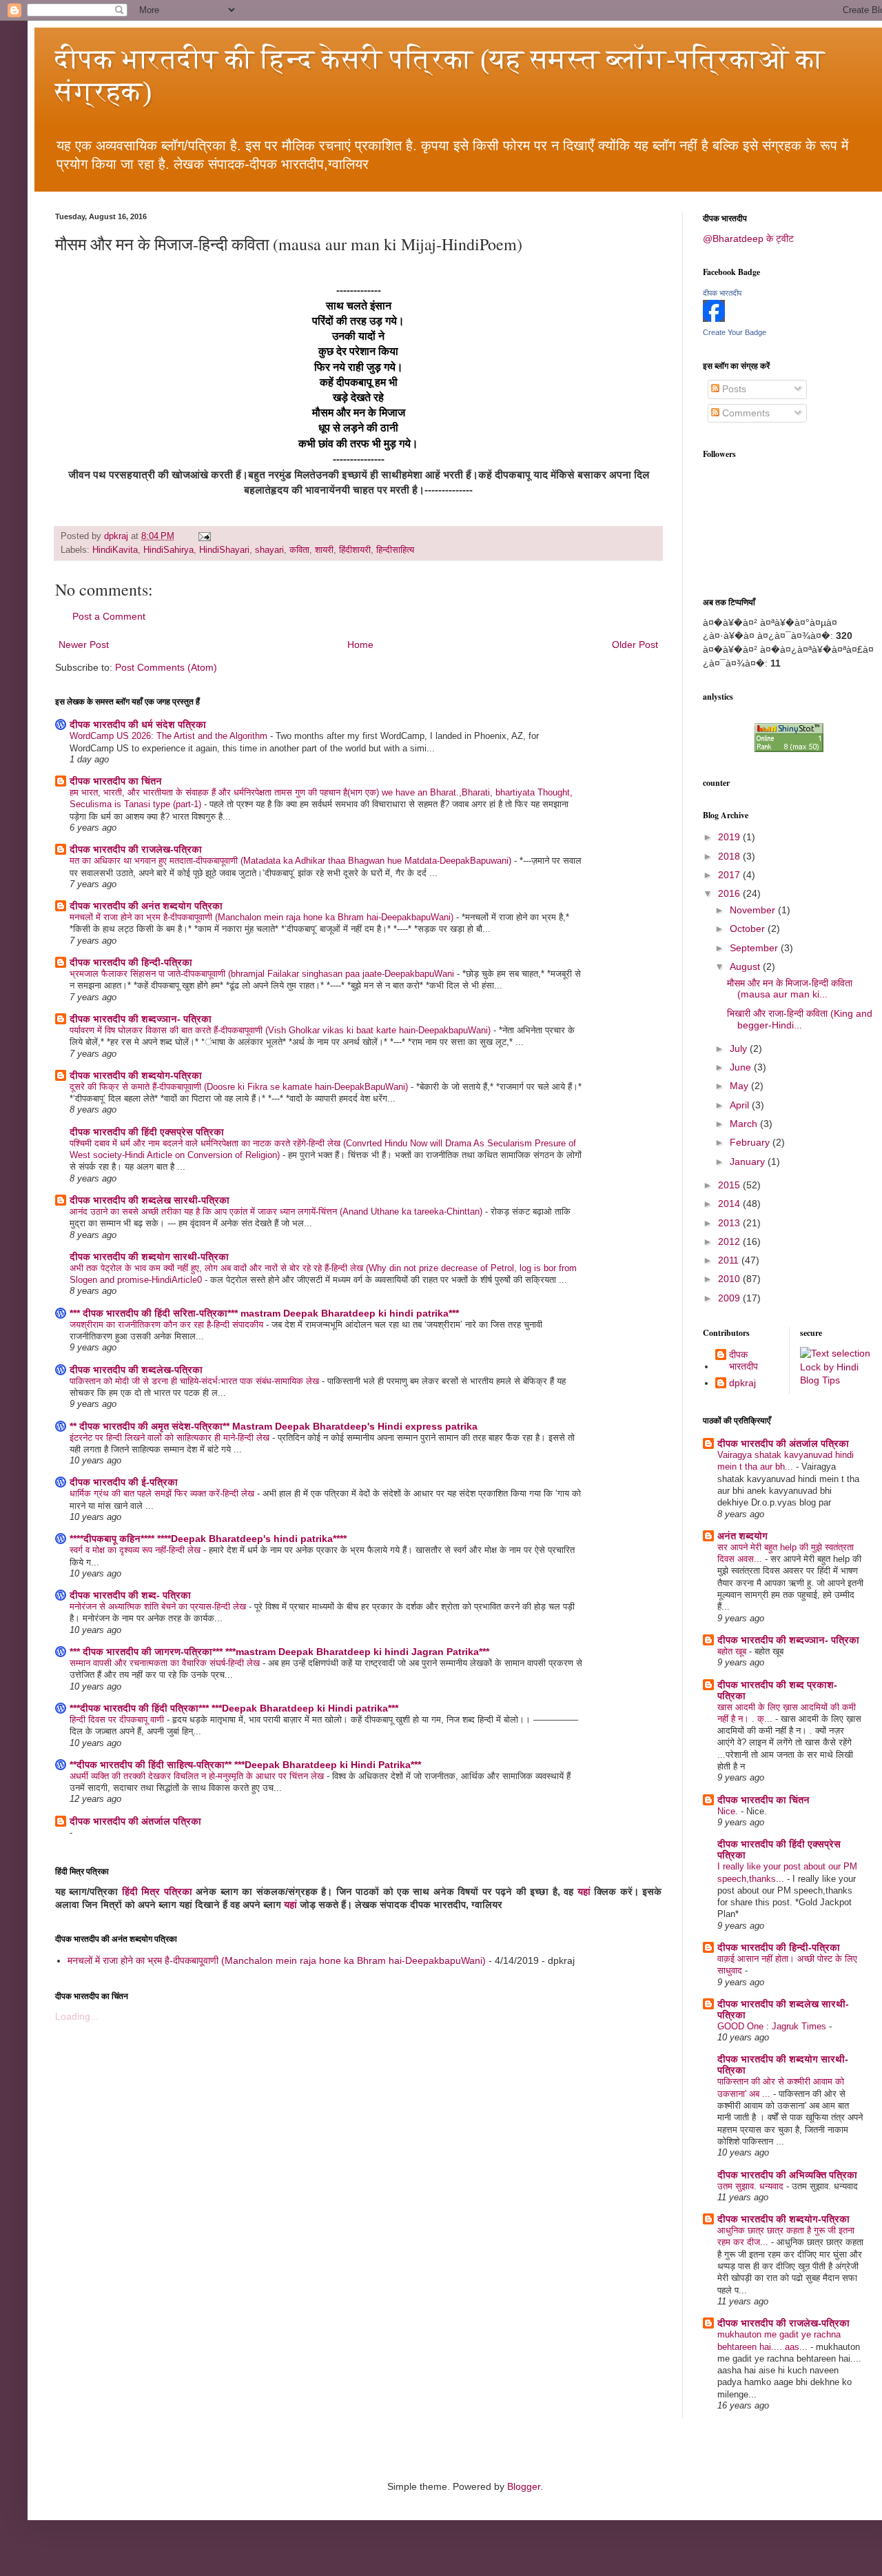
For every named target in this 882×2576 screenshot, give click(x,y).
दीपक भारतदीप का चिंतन (116, 781)
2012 (730, 1241)
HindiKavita (115, 550)
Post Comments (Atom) (166, 667)
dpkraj (742, 1383)
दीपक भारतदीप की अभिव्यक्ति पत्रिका (787, 2175)
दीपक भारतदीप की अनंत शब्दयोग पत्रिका (146, 906)
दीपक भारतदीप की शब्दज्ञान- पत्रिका (141, 1019)
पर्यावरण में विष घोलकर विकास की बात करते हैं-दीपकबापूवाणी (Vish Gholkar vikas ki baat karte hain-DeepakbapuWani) (281, 1030)
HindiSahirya (168, 550)
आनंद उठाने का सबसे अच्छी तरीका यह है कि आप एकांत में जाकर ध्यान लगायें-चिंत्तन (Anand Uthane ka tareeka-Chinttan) (277, 1211)
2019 (730, 837)
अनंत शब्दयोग (742, 1536)
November (754, 910)
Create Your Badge (735, 332)
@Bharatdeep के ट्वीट (748, 239)
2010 (730, 1279)
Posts (733, 389)
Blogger (524, 2486)
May (740, 1086)
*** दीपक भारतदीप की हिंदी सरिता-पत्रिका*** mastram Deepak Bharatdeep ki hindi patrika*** (264, 1313)
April (741, 1105)
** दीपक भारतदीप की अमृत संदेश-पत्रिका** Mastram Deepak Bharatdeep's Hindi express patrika (274, 1426)
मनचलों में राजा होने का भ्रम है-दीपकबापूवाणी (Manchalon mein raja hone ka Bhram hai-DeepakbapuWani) (263, 917)
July (740, 1048)
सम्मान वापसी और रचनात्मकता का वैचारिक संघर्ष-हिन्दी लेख (166, 1663)
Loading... (77, 2016)
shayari (269, 550)
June (742, 1067)
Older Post (635, 645)
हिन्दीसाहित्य (395, 550)
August (746, 966)
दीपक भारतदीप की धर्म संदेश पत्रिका (138, 724)
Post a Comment (109, 616)
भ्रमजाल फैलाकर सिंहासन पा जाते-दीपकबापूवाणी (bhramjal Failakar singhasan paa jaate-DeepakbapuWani (263, 974)
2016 (730, 893)
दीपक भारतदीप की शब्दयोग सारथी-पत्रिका (149, 1257)
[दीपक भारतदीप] (714, 318)
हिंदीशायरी (355, 550)
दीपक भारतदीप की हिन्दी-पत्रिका (131, 962)
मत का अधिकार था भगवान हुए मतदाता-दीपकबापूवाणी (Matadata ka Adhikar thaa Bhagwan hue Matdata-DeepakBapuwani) (292, 861)
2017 (730, 875)
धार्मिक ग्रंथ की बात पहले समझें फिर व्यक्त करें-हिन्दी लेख (163, 1493)
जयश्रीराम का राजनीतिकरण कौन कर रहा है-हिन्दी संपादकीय (168, 1325)
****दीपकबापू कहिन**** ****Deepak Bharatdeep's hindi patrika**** (208, 1539)
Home (360, 645)
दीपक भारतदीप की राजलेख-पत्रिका (136, 849)
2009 (730, 1298)
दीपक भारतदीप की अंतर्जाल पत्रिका (135, 1821)
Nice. (729, 1811)
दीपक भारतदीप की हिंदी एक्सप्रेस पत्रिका (147, 1132)
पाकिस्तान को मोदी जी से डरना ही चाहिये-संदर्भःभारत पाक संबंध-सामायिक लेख (196, 1381)
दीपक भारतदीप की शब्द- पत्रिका (130, 1595)
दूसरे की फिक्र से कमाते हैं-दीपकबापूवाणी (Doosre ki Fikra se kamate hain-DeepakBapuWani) (240, 1087)
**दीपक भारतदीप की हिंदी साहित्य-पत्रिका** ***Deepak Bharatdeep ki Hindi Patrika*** (245, 1765)
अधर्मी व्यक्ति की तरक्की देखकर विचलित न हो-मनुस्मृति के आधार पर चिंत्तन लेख (198, 1776)
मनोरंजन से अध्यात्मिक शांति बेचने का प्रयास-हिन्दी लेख (159, 1606)
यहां (584, 1892)
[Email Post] (204, 536)
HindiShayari (224, 550)
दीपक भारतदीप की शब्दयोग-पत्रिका (136, 1075)
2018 (730, 856)
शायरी (324, 550)
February (751, 1142)
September (755, 948)
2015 (730, 1185)
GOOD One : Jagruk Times (773, 2026)
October (749, 929)
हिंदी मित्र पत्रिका (157, 1892)
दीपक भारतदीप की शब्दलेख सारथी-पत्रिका (150, 1200)
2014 (730, 1204)
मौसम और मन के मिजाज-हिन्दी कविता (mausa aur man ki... (790, 989)
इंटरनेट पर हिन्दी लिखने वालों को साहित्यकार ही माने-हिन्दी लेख (171, 1438)
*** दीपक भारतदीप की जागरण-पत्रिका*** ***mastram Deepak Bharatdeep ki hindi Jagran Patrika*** (279, 1652)
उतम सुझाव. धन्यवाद (752, 2186)
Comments (745, 413)
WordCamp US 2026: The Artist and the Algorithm (170, 736)
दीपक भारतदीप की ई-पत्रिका (124, 1482)
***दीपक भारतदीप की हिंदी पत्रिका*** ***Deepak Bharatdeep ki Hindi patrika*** (234, 1708)
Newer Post (84, 645)
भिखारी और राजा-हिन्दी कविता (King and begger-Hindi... (800, 1019)
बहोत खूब (733, 1651)
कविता (299, 550)
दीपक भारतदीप (722, 293)
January (749, 1162)
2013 (730, 1223)
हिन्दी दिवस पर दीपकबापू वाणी (118, 1720)
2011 (730, 1260)
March (745, 1124)
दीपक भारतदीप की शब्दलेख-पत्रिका (136, 1370)
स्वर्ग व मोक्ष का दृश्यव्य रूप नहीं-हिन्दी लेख (136, 1550)
